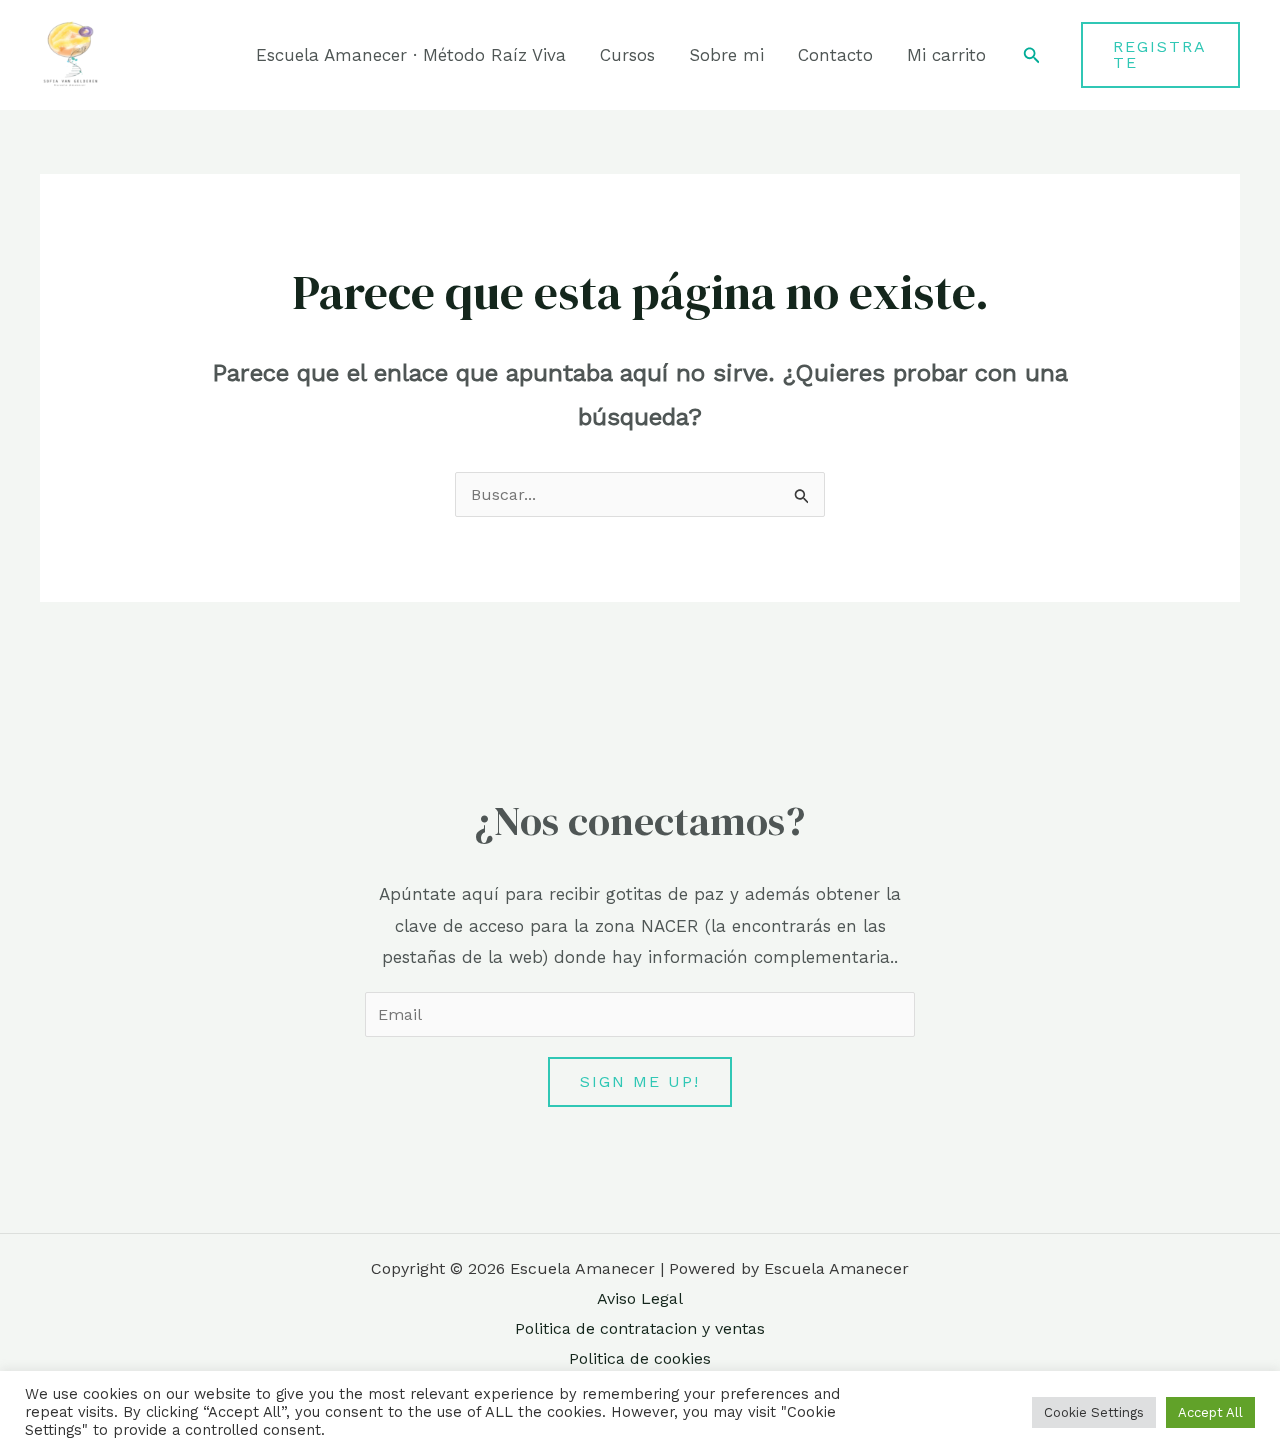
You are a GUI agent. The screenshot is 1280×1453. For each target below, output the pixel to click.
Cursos (627, 55)
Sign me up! (640, 1081)
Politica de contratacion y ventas (640, 1328)
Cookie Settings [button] (1094, 1412)
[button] (1032, 55)
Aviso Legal (640, 1298)
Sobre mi (726, 55)
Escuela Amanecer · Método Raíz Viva (411, 55)
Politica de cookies (640, 1358)
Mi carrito (946, 55)
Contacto (835, 55)
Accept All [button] (1210, 1412)
